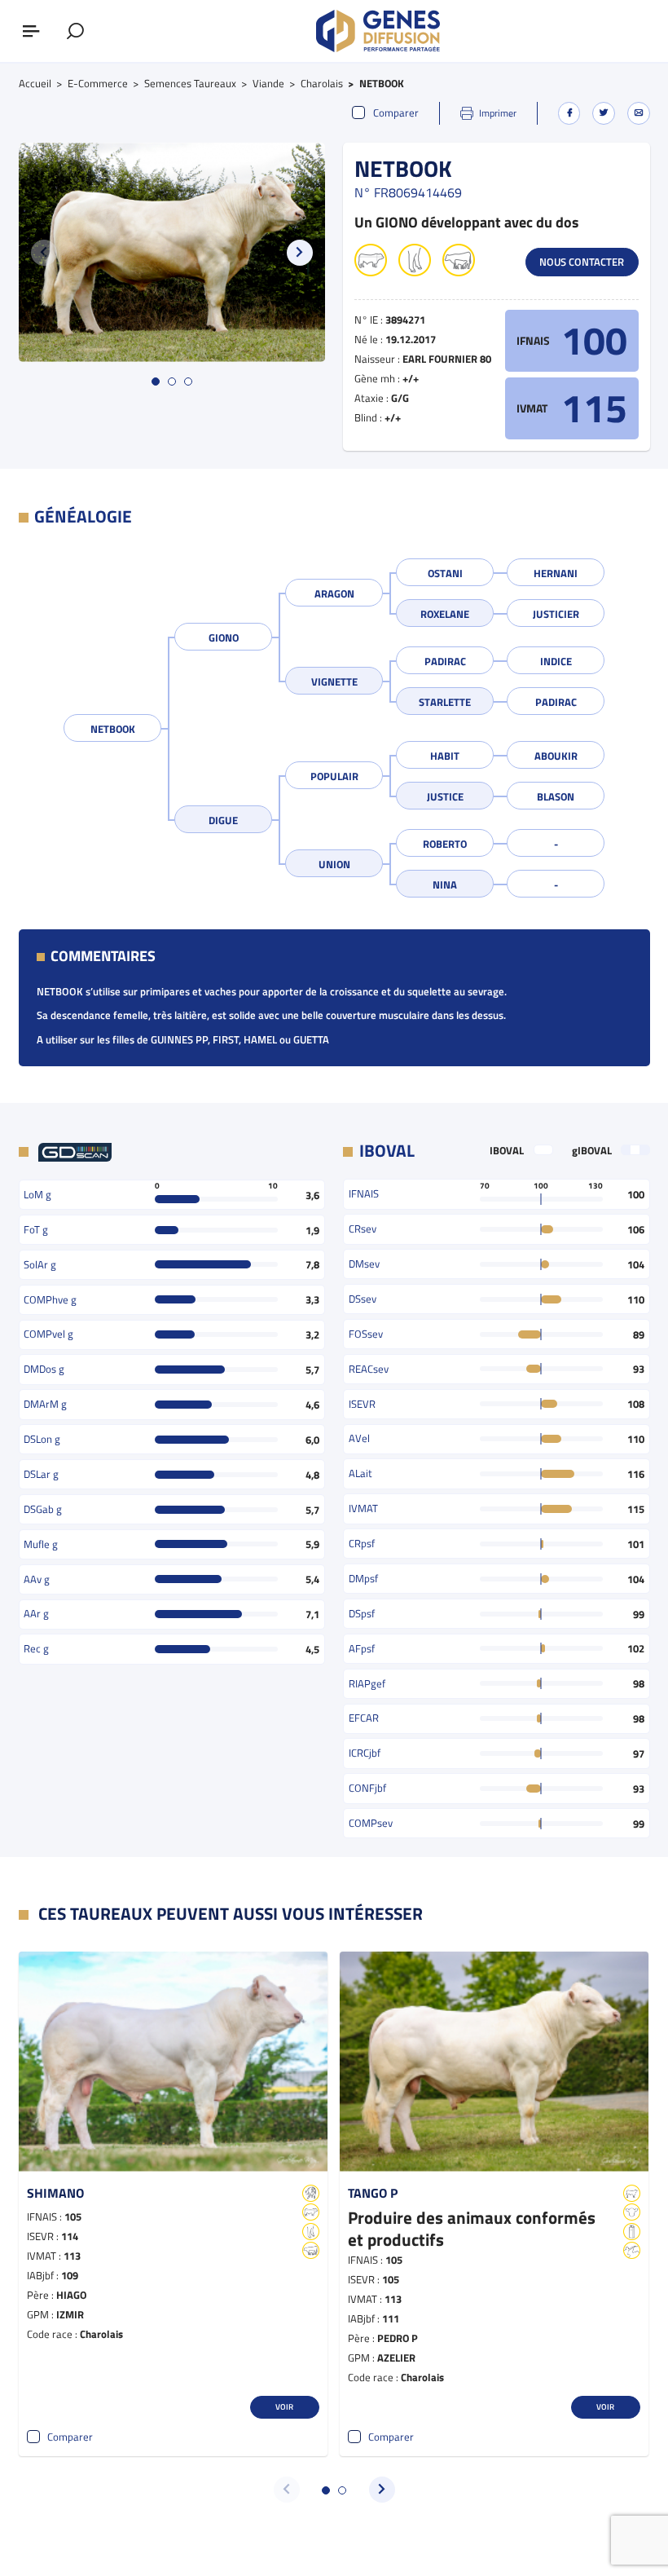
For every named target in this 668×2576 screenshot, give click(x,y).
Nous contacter (582, 262)
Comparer (396, 113)
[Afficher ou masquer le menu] (31, 31)
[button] (300, 253)
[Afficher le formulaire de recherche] (75, 31)
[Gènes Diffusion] (378, 31)
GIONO (224, 637)
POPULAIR (334, 776)
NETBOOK (113, 729)
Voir (284, 2406)
